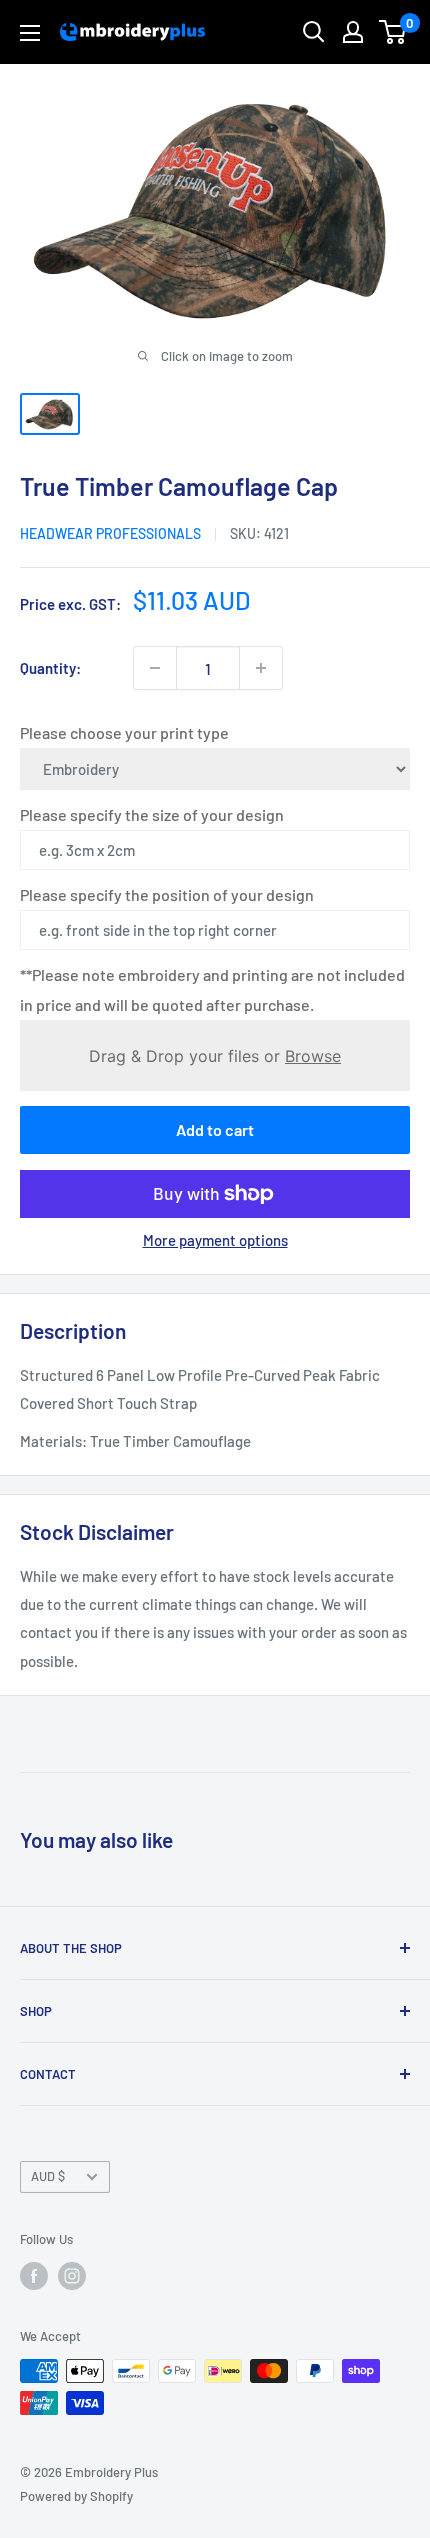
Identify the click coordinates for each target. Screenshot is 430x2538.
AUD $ (48, 2176)
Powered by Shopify (76, 2496)
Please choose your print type (124, 732)
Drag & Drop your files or (215, 1055)
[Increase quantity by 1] (261, 668)
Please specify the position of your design (167, 894)
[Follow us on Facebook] (34, 2276)
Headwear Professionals (110, 533)
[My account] (353, 32)
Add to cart (215, 1129)
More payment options (215, 1240)
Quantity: (50, 668)
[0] (393, 32)
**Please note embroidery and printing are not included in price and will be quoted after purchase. (212, 989)
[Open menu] (30, 33)
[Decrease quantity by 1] (155, 668)
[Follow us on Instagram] (72, 2276)
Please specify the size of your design (152, 814)
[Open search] (314, 32)
